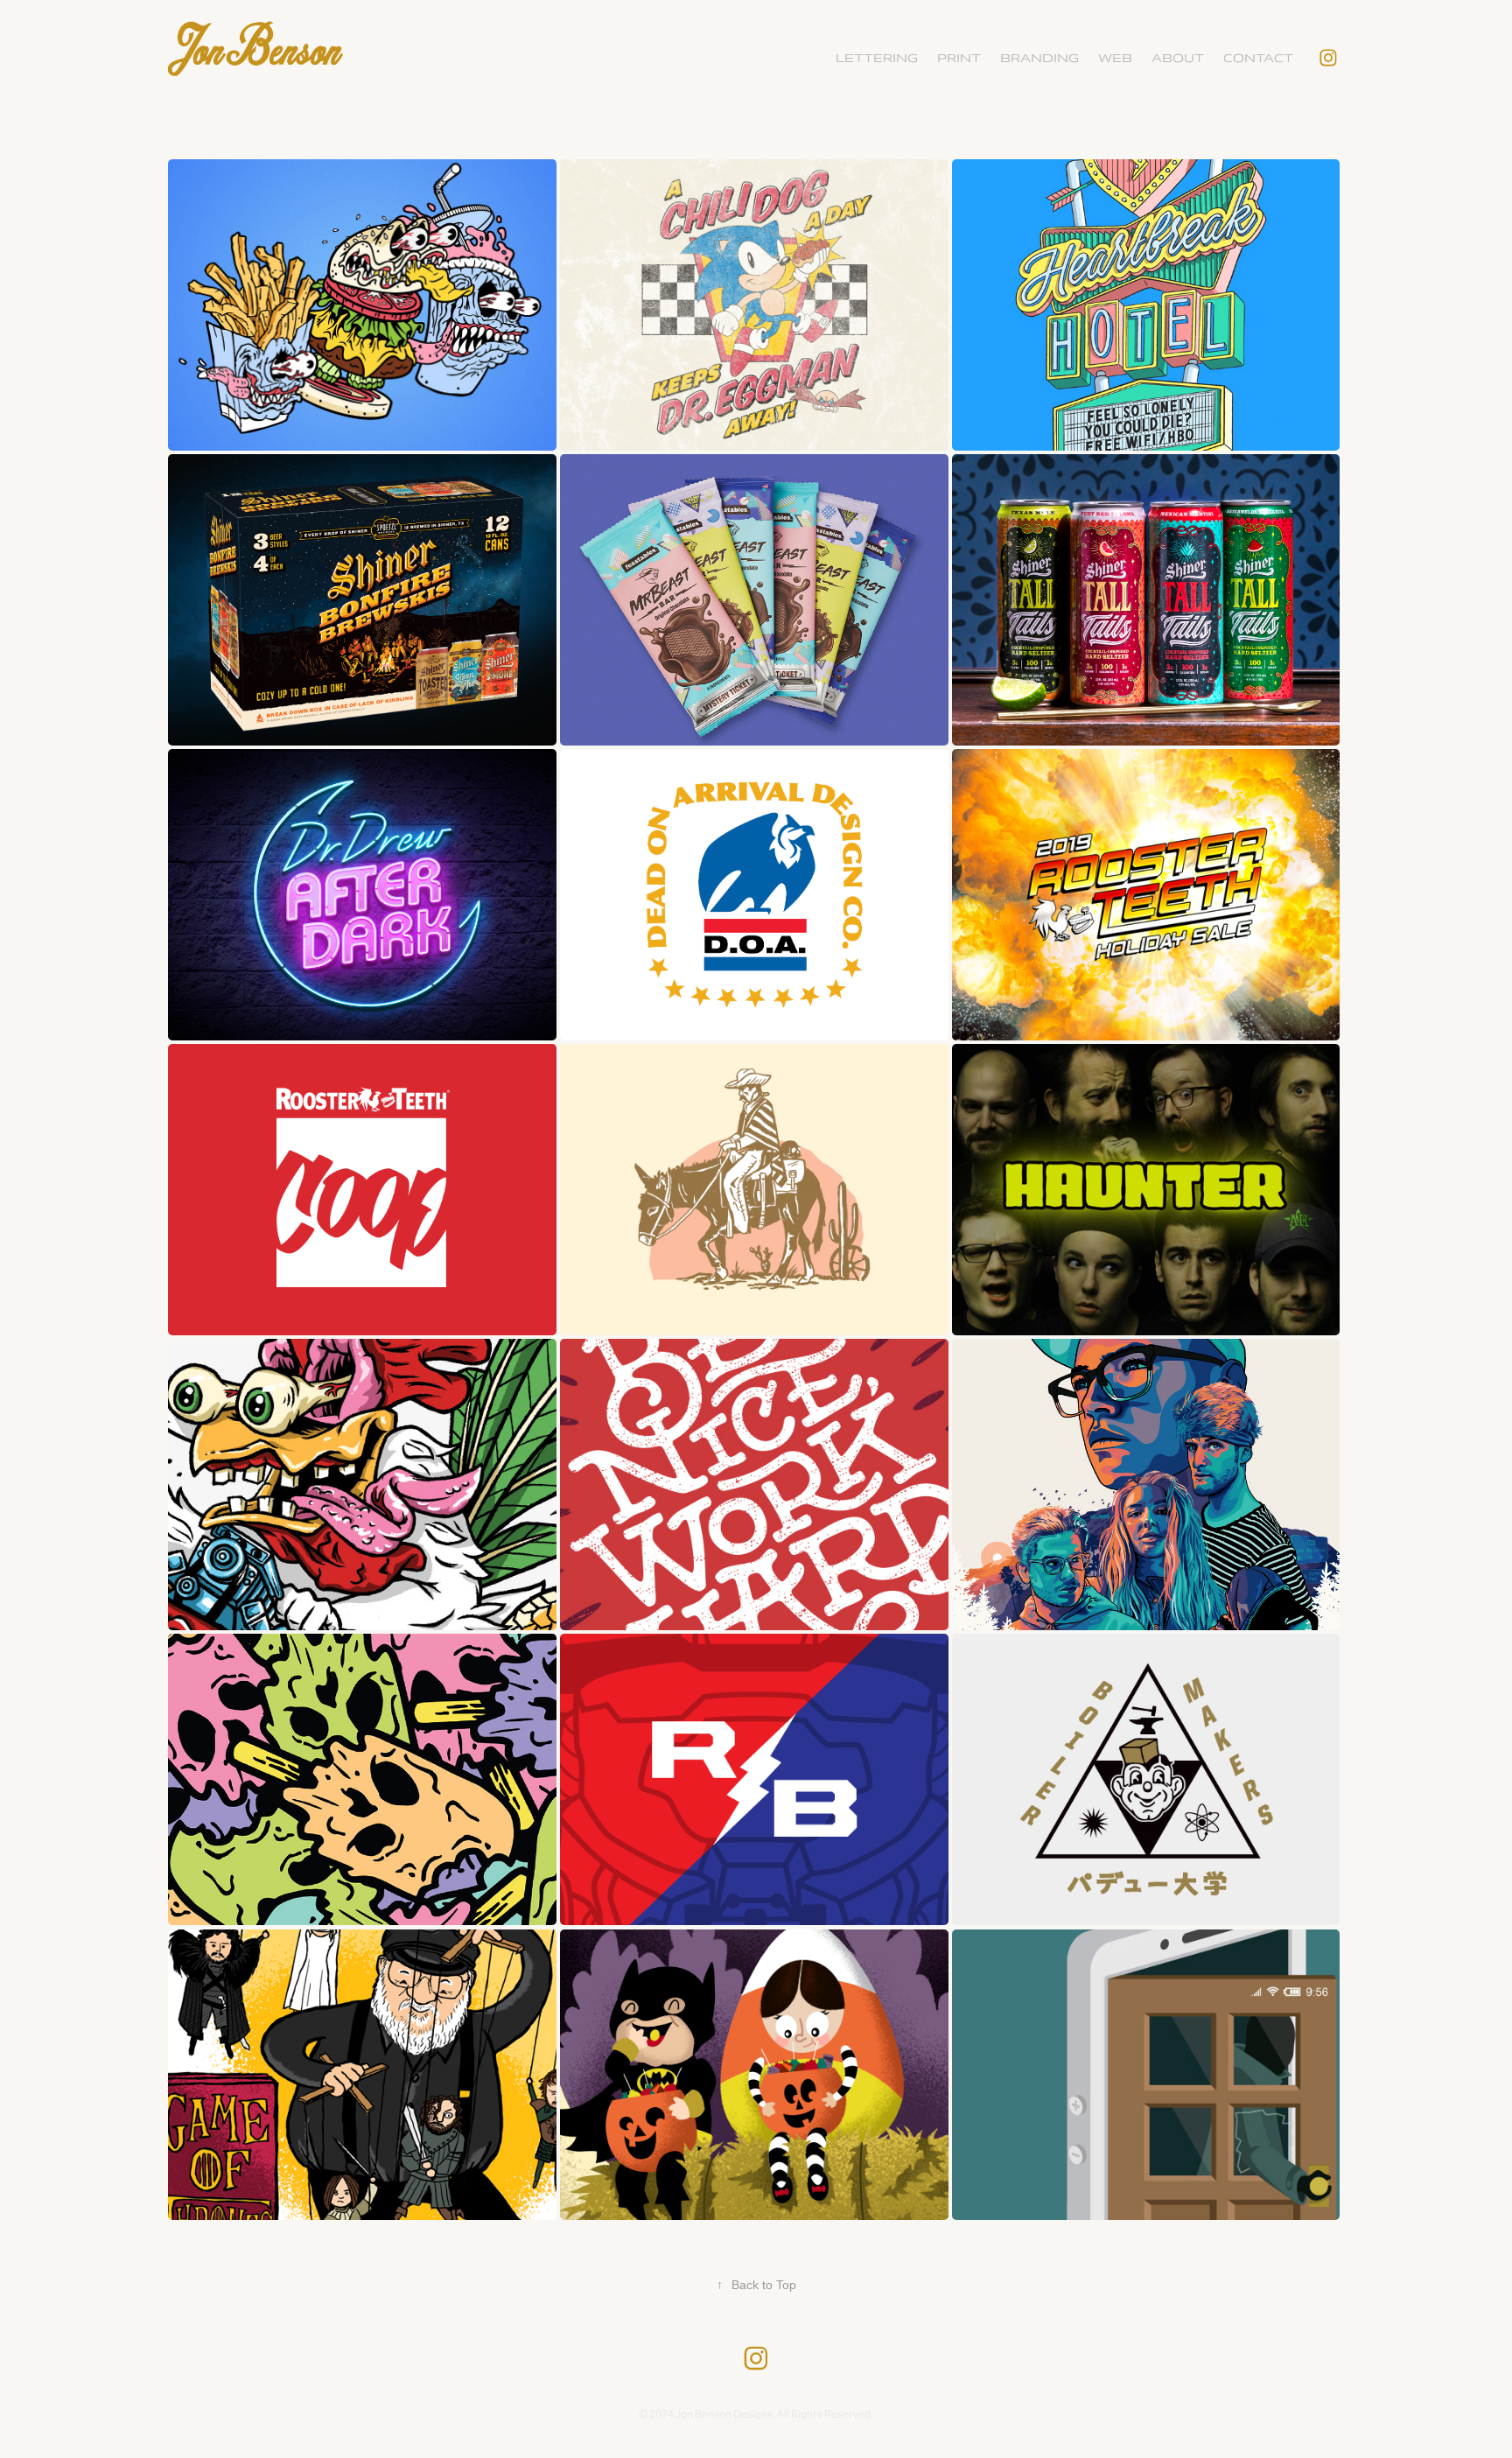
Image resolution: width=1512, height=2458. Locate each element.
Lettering (877, 58)
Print (959, 58)
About (1178, 58)
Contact (1258, 58)
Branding (1039, 58)
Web (1115, 58)
